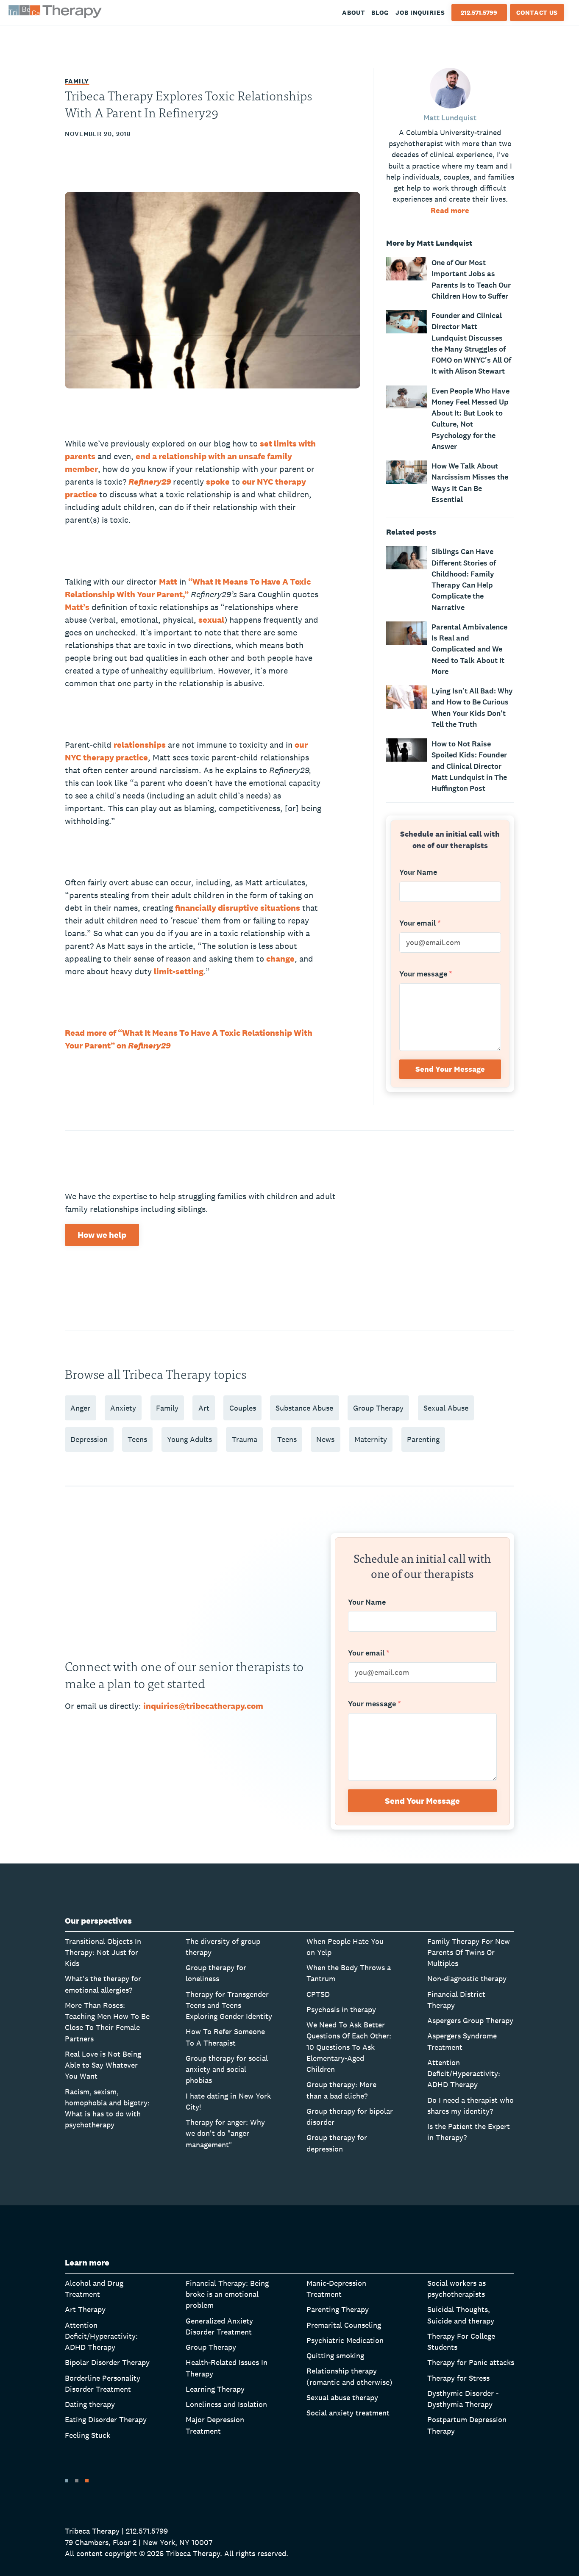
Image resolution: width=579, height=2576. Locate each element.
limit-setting (179, 971)
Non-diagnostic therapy (467, 1978)
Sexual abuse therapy (342, 2397)
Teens (137, 1439)
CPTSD (318, 1994)
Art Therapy (85, 2309)
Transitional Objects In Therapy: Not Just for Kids (103, 1952)
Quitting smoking (335, 2356)
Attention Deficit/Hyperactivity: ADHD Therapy (464, 2074)
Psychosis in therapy (341, 2009)
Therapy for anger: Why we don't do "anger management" (225, 2133)
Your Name (418, 873)
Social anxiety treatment (348, 2413)
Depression (89, 1439)
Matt (168, 582)
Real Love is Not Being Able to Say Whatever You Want (103, 2065)
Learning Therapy (215, 2389)
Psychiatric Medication (345, 2340)
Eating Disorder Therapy (106, 2419)
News (325, 1439)
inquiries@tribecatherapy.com (203, 1706)
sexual (211, 620)
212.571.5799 (479, 12)
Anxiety (123, 1408)
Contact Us (537, 12)
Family (77, 81)
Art (204, 1408)
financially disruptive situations (238, 908)
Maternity (371, 1439)
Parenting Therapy (338, 2309)
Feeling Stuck (88, 2435)
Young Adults (189, 1439)
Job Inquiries (420, 12)
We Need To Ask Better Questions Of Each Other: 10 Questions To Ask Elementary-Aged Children (349, 2047)
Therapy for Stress (458, 2378)
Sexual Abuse (446, 1408)
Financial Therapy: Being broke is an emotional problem (227, 2294)
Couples (243, 1408)
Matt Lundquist (450, 118)
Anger (80, 1408)
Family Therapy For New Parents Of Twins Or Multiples (469, 1952)
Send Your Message (450, 1069)
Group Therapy (378, 1408)
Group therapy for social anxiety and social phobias (227, 2069)
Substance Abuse (304, 1408)
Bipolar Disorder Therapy (107, 2362)
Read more (450, 210)
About (354, 12)
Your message (426, 974)
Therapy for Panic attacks (471, 2362)
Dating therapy (90, 2404)
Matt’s (77, 607)
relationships (140, 745)
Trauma (245, 1439)
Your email (420, 923)
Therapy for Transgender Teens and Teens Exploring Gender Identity (229, 2005)
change (280, 959)
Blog (380, 12)
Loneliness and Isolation (226, 2404)
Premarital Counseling (344, 2325)
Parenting (423, 1439)
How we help (102, 1235)
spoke (218, 482)
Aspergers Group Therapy (470, 2020)
